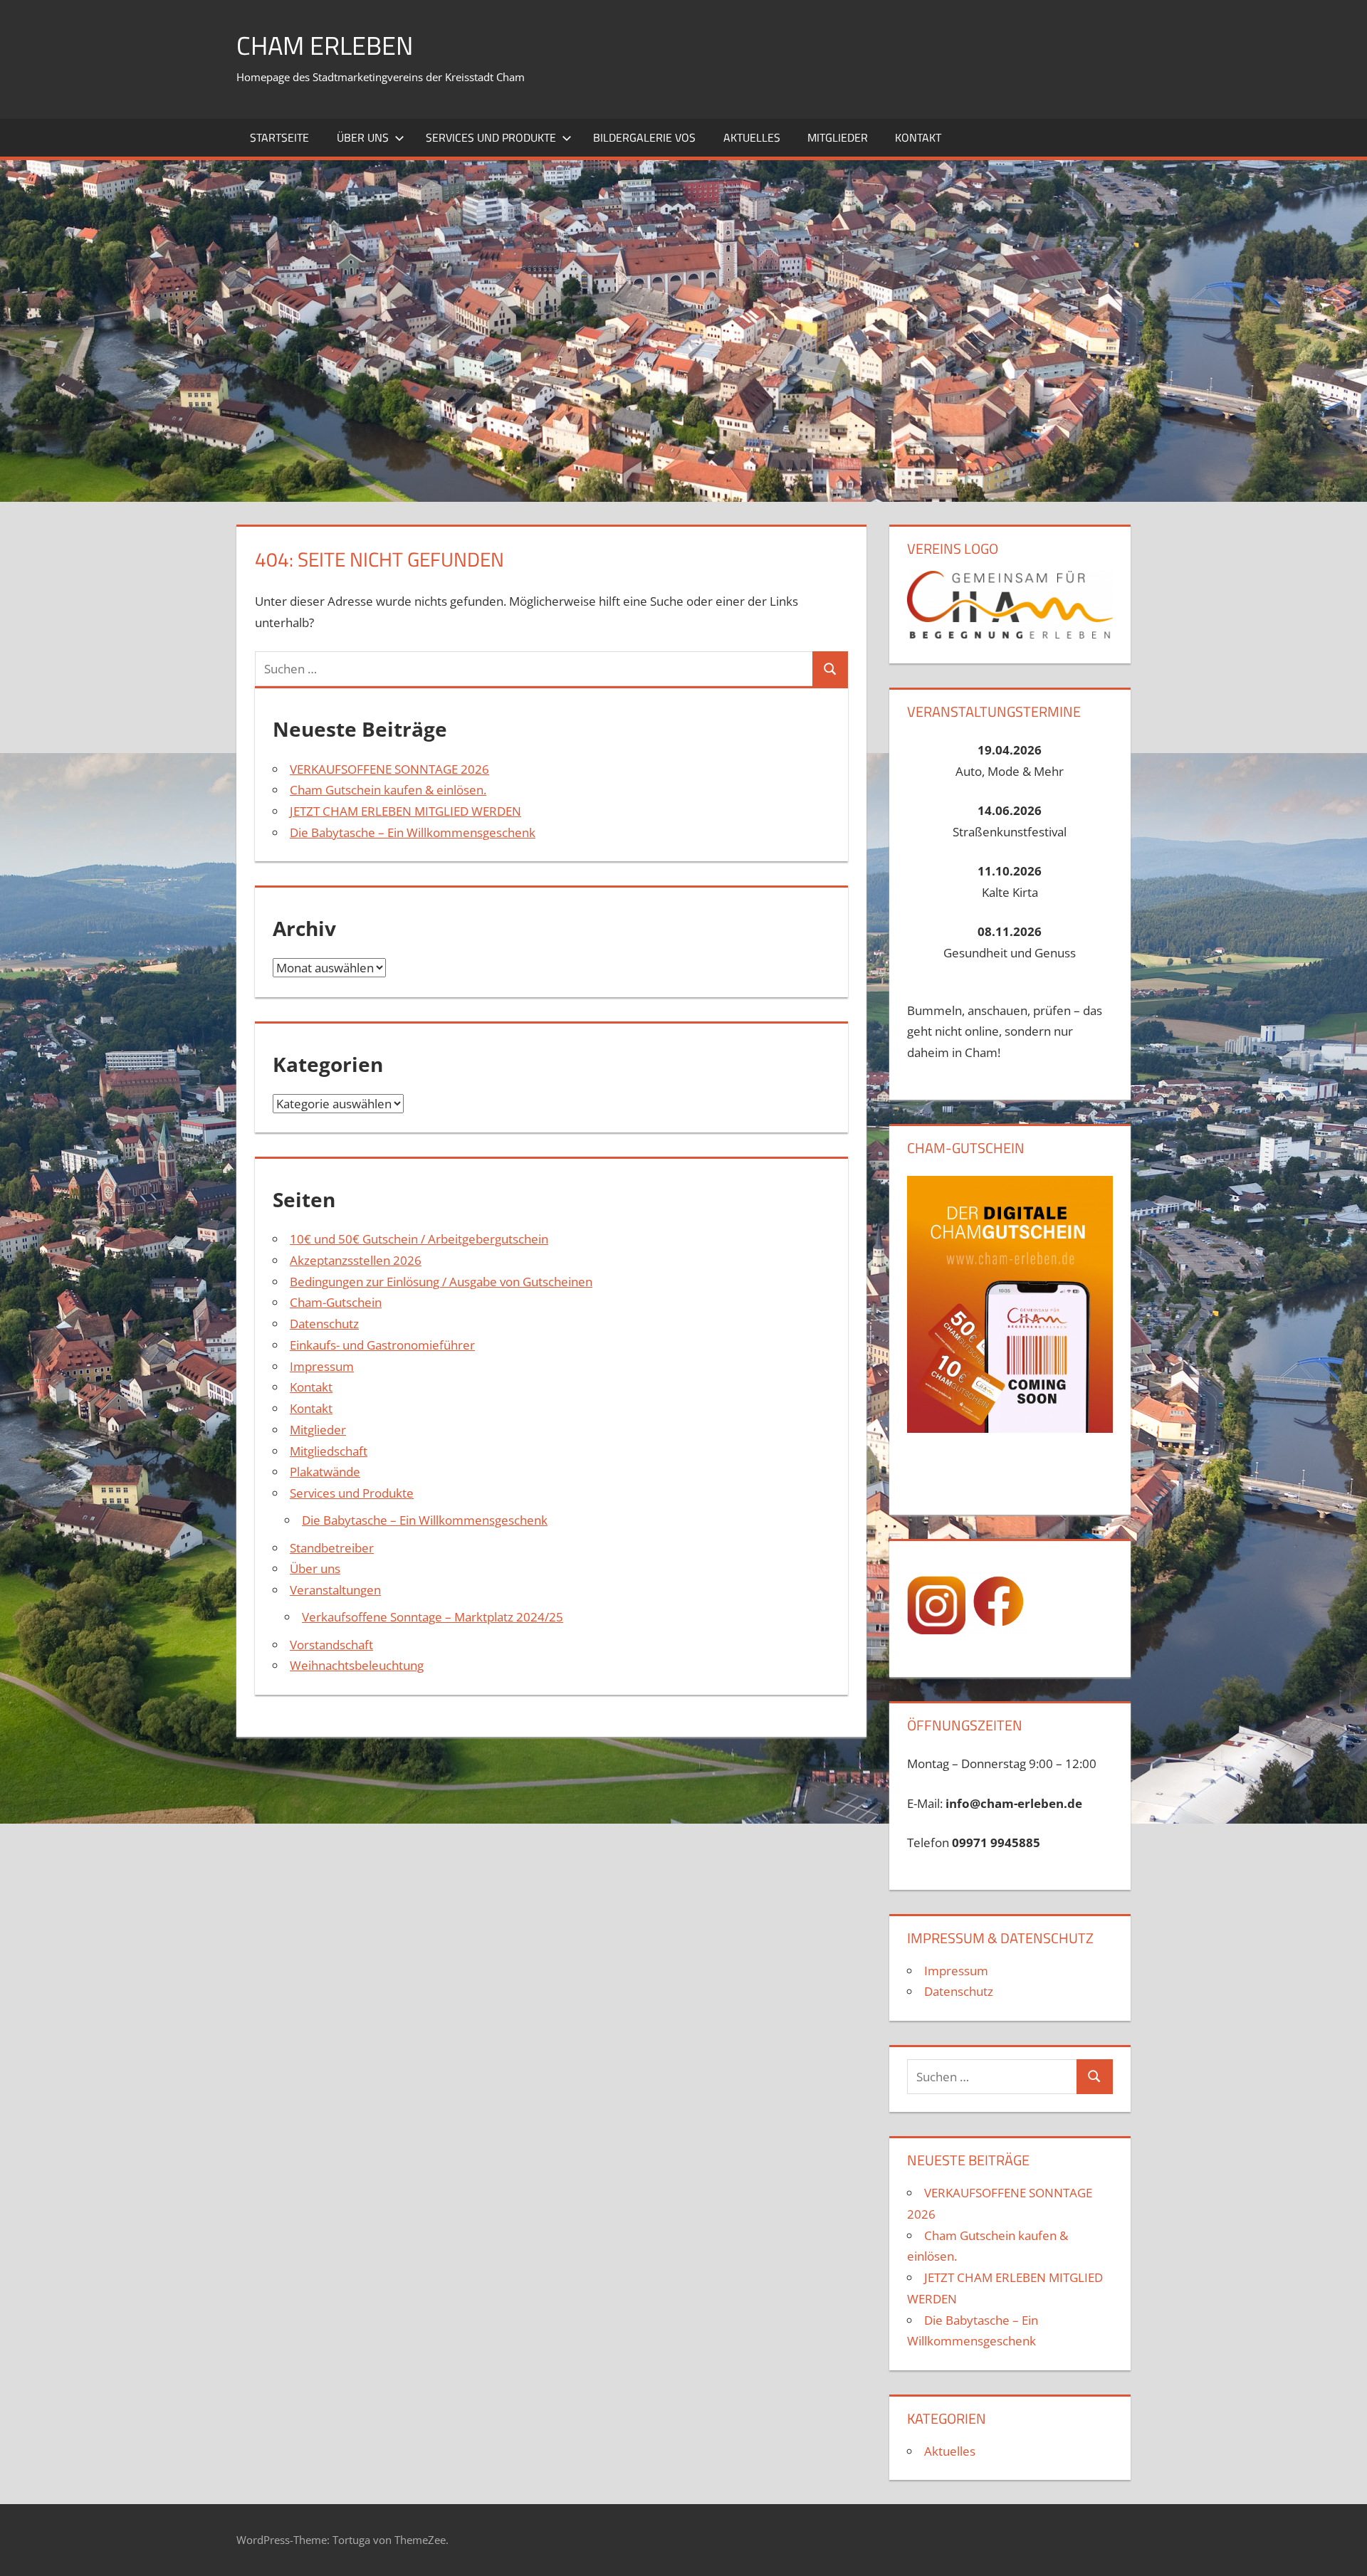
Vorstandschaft (331, 1645)
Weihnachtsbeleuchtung (357, 1665)
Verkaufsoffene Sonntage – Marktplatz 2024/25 (433, 1617)
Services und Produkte (491, 137)
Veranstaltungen (335, 1590)
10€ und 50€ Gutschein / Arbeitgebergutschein (419, 1239)
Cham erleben (325, 45)
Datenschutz (324, 1324)
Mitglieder (838, 137)
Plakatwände (325, 1472)
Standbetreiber (332, 1548)
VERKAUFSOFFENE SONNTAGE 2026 (389, 769)
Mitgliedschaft (329, 1451)
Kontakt (918, 137)
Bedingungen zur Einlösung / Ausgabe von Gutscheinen (441, 1282)
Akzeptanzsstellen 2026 (356, 1260)
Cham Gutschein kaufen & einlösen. (388, 790)
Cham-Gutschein (336, 1302)
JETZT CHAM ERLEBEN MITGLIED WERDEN (405, 811)
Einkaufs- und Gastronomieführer (382, 1345)
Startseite (279, 137)
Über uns (363, 137)
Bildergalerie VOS (644, 137)
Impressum (322, 1366)
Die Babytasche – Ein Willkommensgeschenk (413, 832)
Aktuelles (752, 137)
